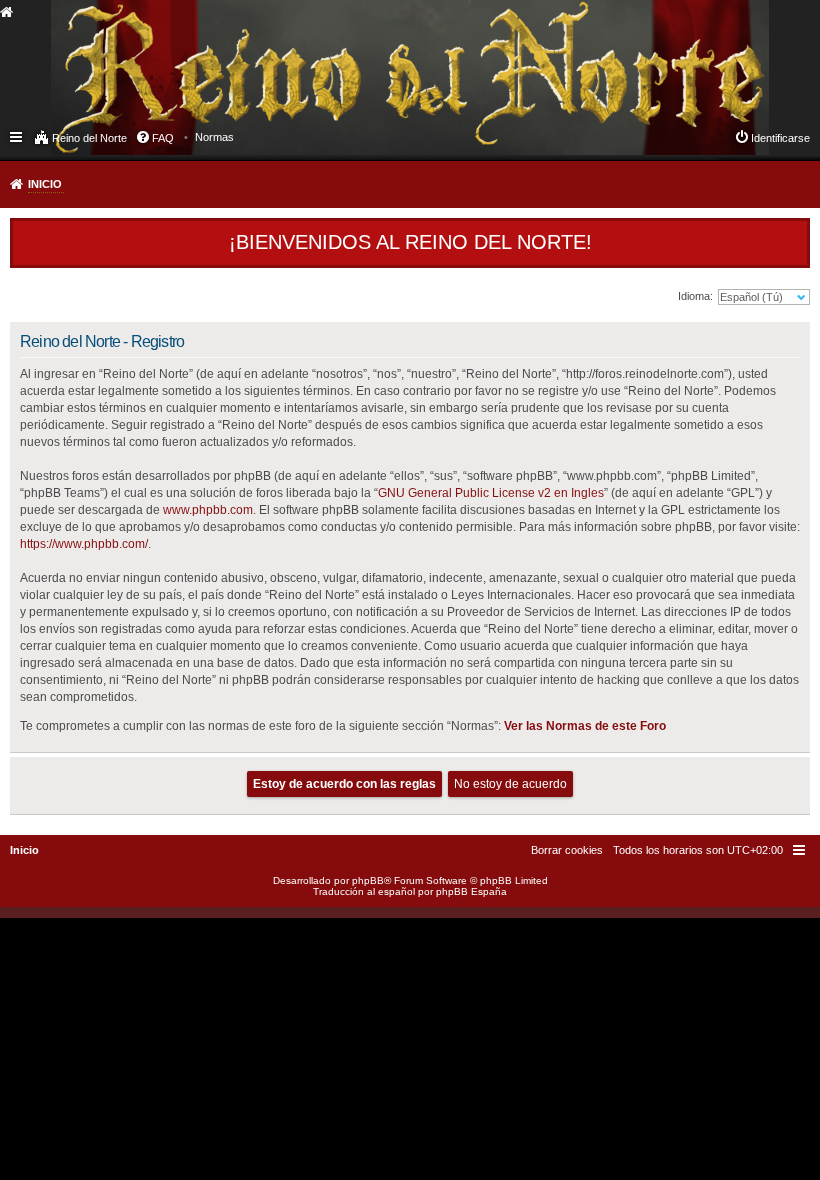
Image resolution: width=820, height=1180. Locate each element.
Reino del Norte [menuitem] (89, 138)
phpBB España (471, 891)
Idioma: (695, 296)
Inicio (45, 184)
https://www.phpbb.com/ (84, 544)
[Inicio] (164, 56)
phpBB (368, 880)
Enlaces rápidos (17, 136)
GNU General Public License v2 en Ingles (491, 493)
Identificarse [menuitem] (780, 138)
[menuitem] (214, 137)
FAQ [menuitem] (163, 138)
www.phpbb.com (208, 510)
